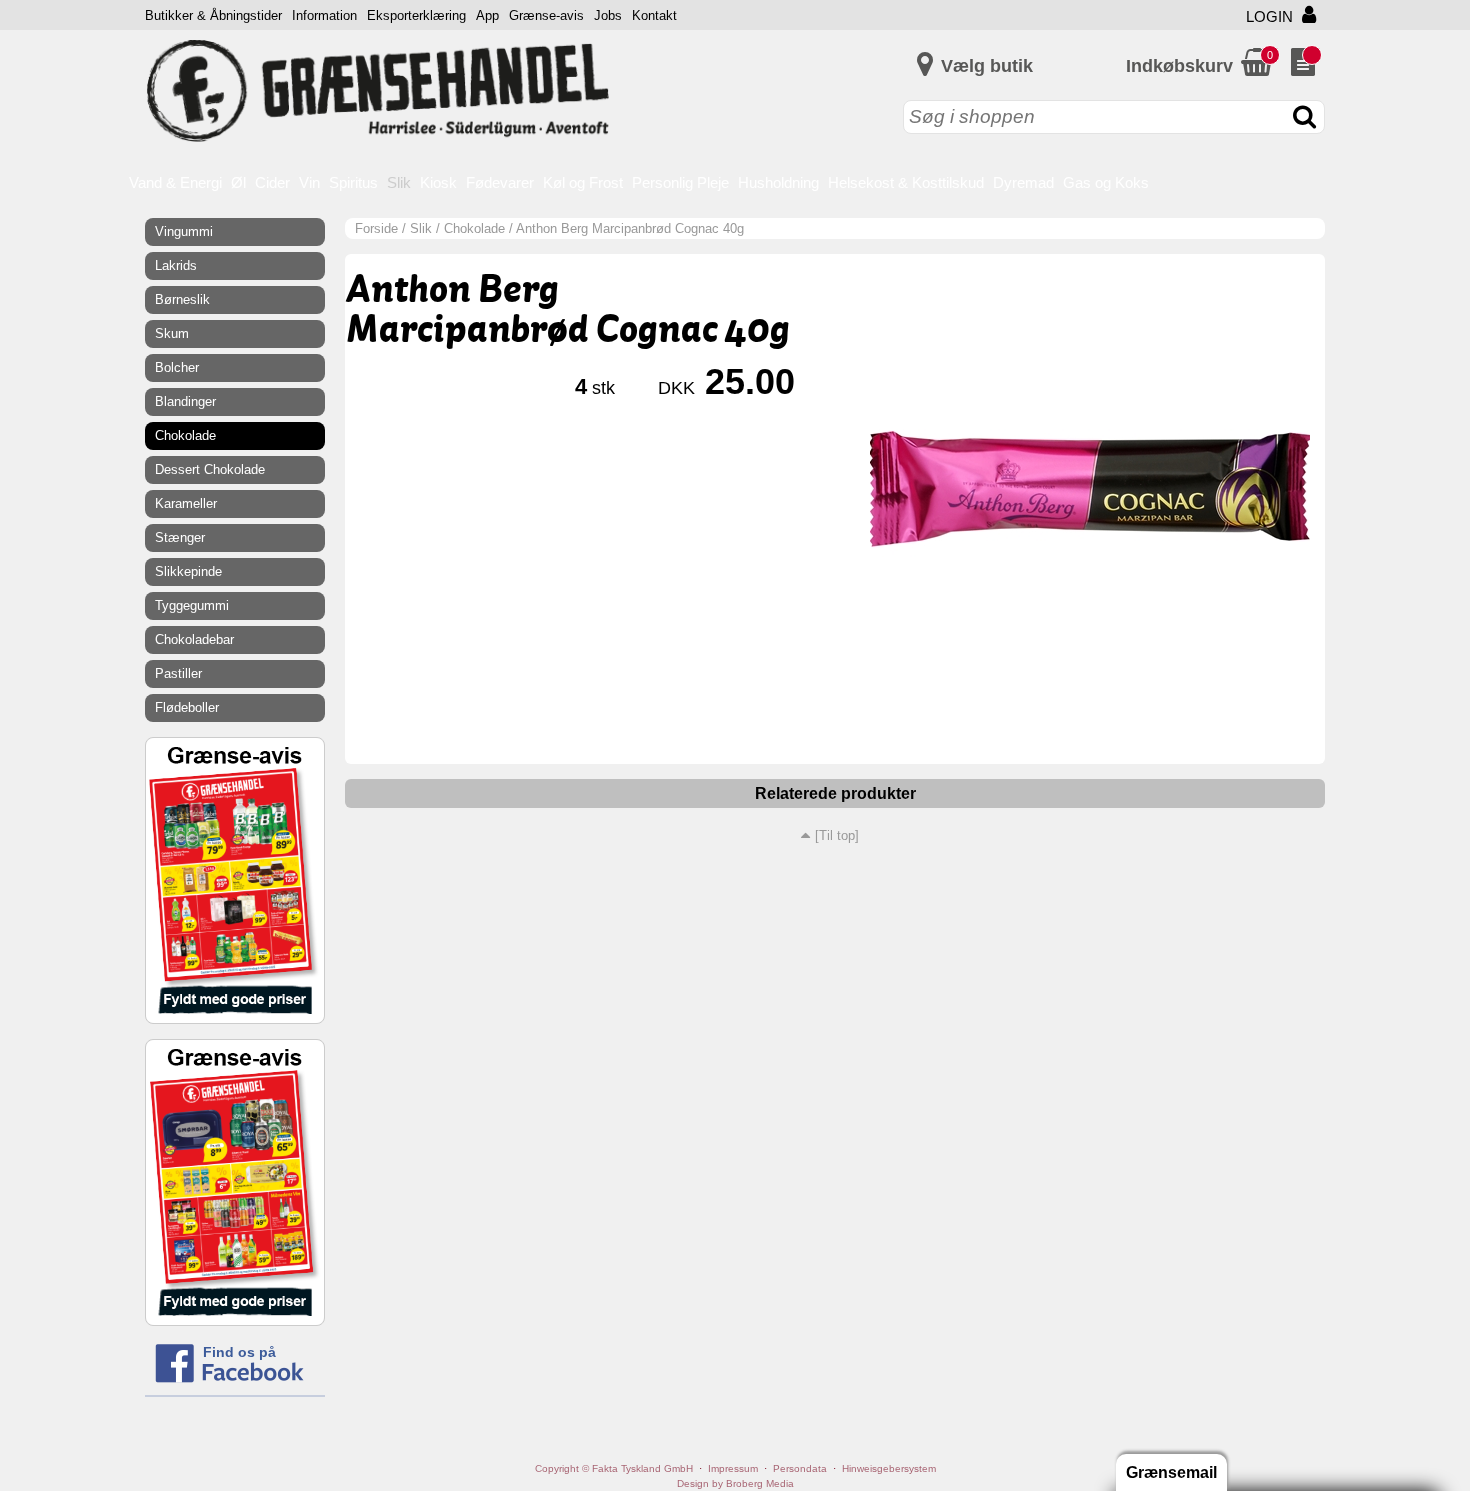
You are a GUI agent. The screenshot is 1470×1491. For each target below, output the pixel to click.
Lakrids (176, 265)
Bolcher (177, 367)
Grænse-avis (546, 15)
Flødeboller (187, 707)
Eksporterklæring (416, 15)
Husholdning (778, 182)
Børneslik (182, 299)
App (487, 15)
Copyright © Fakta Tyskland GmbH (614, 1468)
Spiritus (353, 182)
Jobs (608, 15)
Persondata (800, 1468)
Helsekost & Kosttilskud (906, 182)
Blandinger (185, 401)
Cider (272, 182)
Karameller (186, 503)
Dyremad (1023, 182)
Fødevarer (500, 182)
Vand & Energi (175, 182)
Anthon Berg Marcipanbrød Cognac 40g (630, 228)
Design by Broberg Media (735, 1483)
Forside (376, 228)
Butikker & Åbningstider (213, 15)
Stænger (180, 537)
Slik (399, 182)
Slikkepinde (188, 571)
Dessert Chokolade (210, 469)
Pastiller (178, 673)
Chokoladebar (194, 639)
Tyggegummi (192, 605)
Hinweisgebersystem (889, 1468)
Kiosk (438, 182)
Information (324, 15)
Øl (238, 182)
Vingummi (184, 231)
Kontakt (654, 15)
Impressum (733, 1468)
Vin (309, 182)
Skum (172, 333)
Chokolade (474, 228)
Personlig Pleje (680, 182)
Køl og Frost (583, 182)
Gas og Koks (1106, 182)
